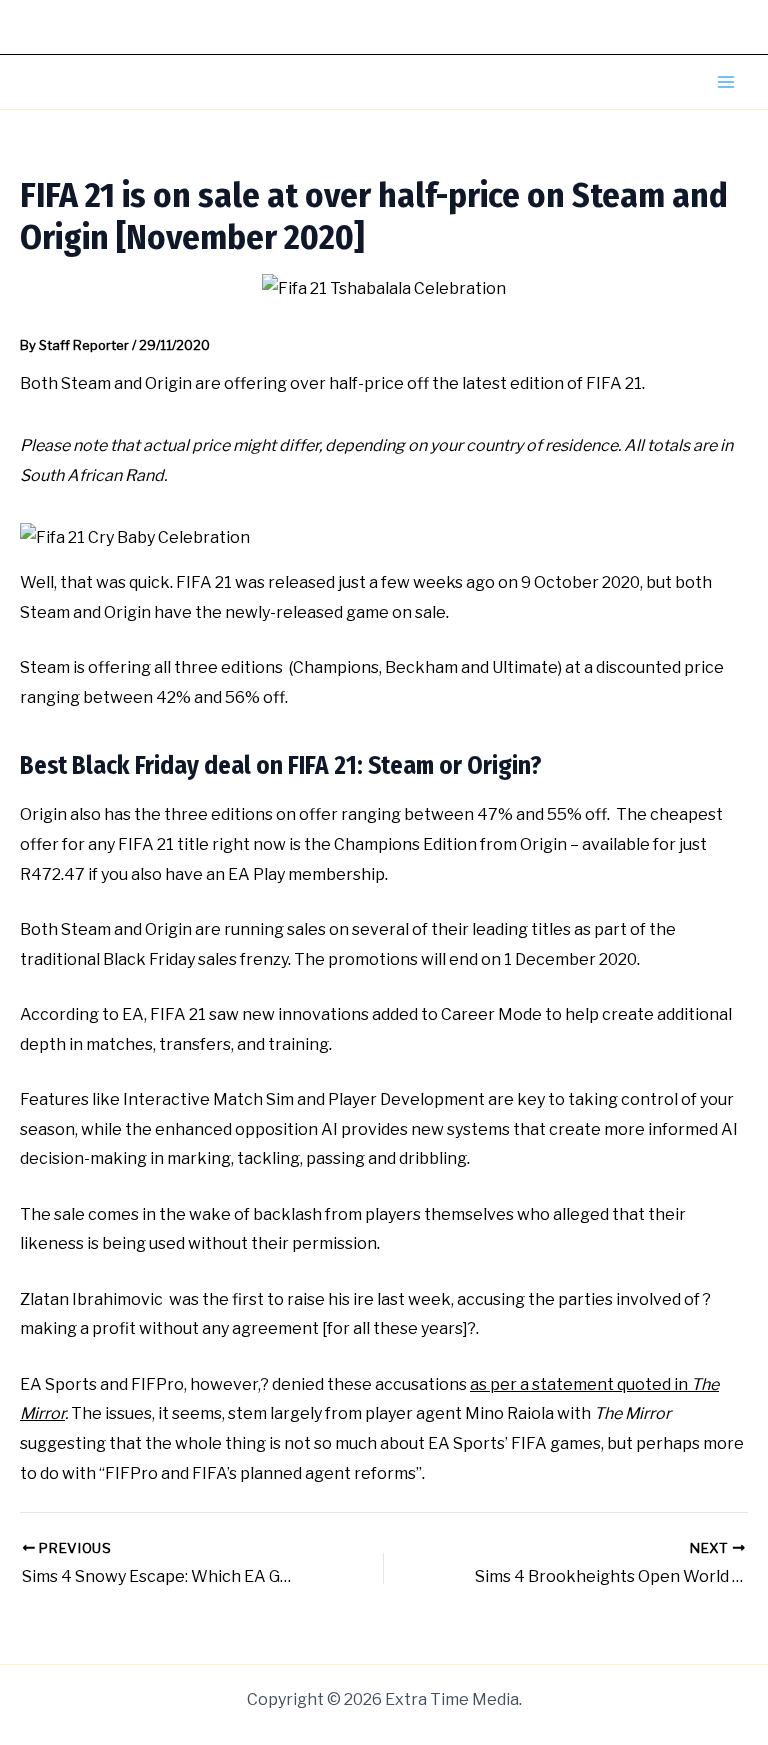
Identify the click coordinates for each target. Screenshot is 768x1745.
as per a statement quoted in (580, 1384)
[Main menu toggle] (726, 82)
